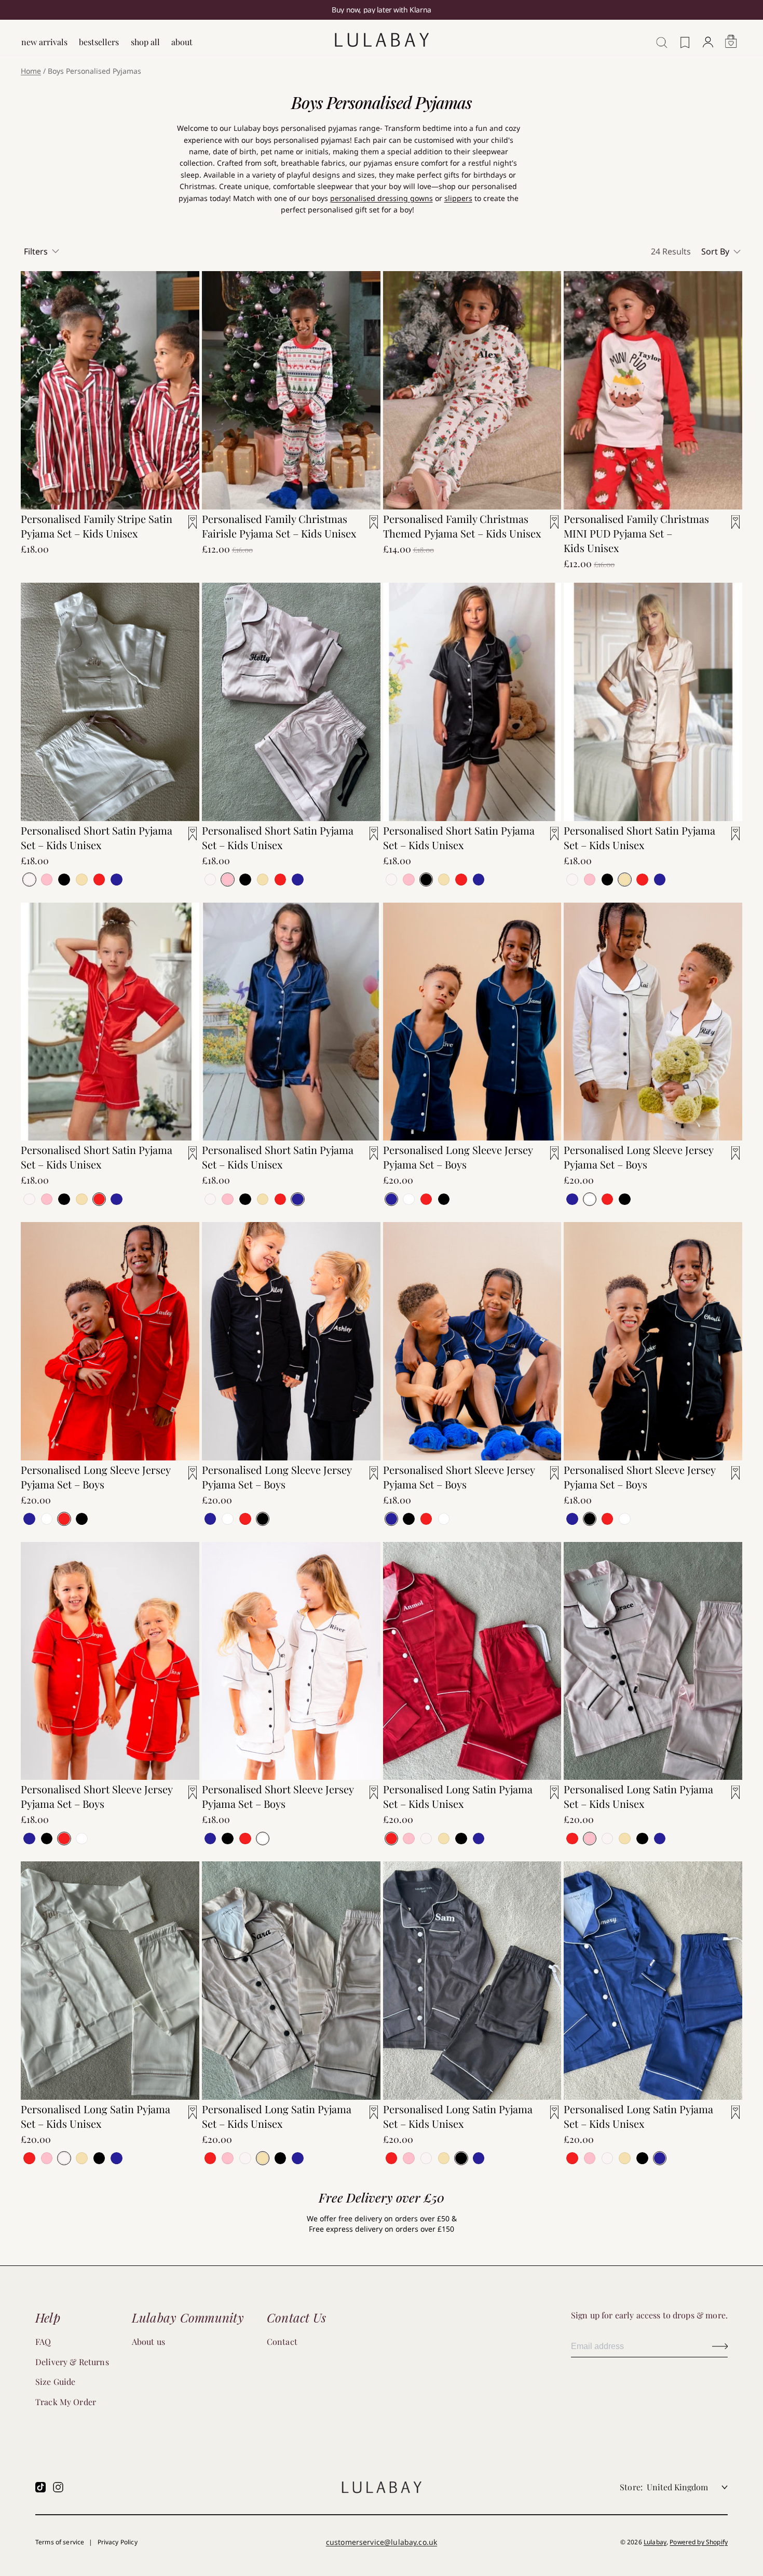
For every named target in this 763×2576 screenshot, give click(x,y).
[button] (722, 251)
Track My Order (66, 2402)
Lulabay (655, 2542)
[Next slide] (184, 374)
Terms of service (60, 2542)
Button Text (720, 2346)
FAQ (43, 2342)
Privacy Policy (118, 2542)
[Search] (659, 37)
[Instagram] (58, 2487)
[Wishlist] (685, 37)
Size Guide (56, 2382)
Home (31, 71)
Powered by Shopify (699, 2542)
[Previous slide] (36, 374)
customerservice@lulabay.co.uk (382, 2542)
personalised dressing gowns (382, 198)
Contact (282, 2342)
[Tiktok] (40, 2487)
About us (148, 2342)
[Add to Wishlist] (186, 528)
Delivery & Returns (72, 2362)
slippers (458, 198)
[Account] (708, 37)
